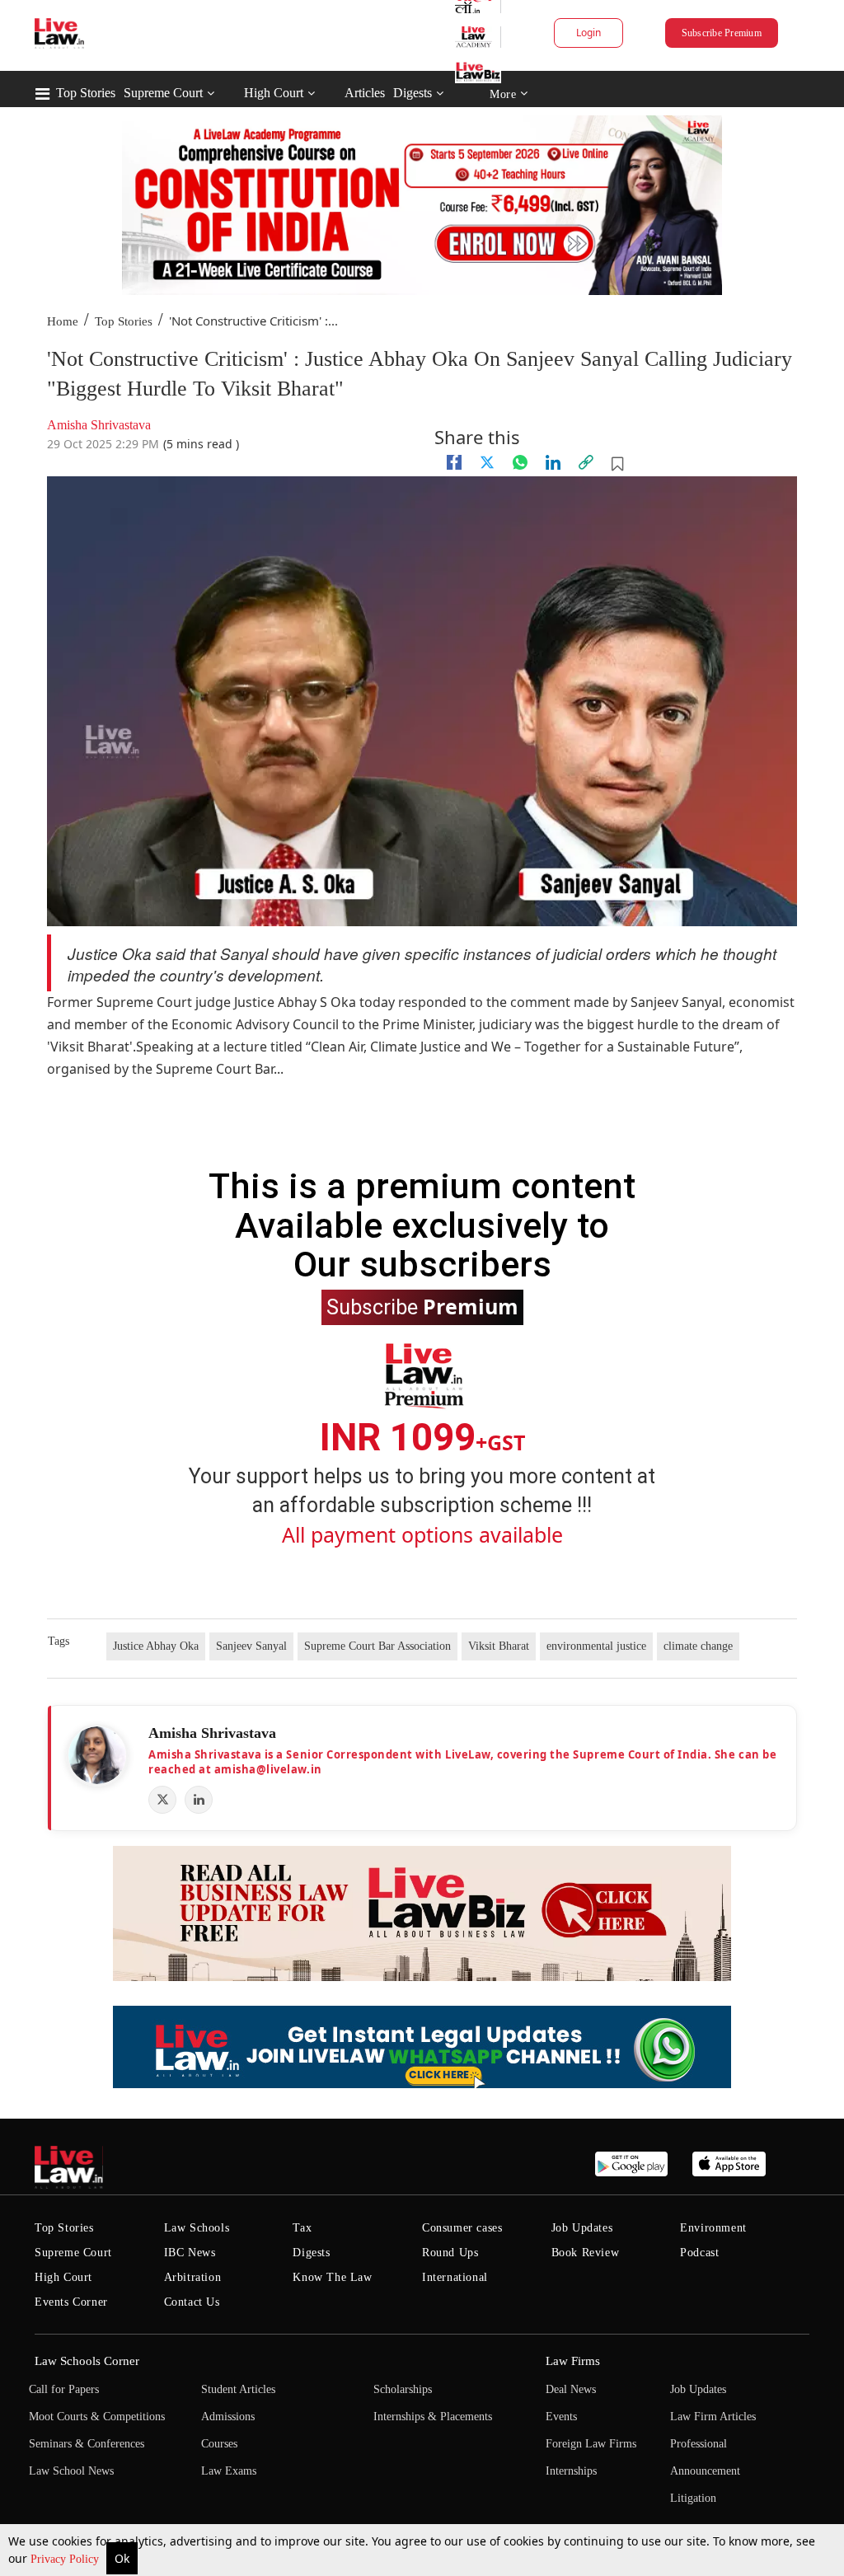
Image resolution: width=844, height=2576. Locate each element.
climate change (698, 1646)
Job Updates (582, 2228)
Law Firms (573, 2361)
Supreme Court (163, 93)
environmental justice (596, 1646)
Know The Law (332, 2277)
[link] (586, 462)
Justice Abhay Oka (156, 1646)
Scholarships (403, 2389)
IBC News (190, 2253)
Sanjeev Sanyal (251, 1646)
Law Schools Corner (87, 2361)
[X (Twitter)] (162, 1800)
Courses (219, 2444)
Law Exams (229, 2471)
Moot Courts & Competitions (97, 2417)
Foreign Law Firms (591, 2444)
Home (63, 321)
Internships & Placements (433, 2417)
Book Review (586, 2253)
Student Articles (238, 2389)
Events (561, 2417)
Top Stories (86, 93)
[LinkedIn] (199, 1800)
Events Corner (71, 2302)
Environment (713, 2228)
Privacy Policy (66, 2559)
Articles (365, 93)
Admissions (228, 2417)
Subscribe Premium (722, 33)
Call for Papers (64, 2389)
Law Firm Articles (713, 2417)
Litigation (693, 2498)
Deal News (571, 2389)
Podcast (699, 2253)
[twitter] (487, 462)
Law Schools (197, 2228)
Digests (413, 93)
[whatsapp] (520, 462)
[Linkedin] (553, 462)
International (455, 2277)
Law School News (71, 2471)
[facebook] (454, 462)
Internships (571, 2471)
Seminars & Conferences (87, 2444)
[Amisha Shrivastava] (97, 1755)
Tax (302, 2228)
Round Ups (450, 2253)
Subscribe (422, 1306)
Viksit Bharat (499, 1646)
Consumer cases (462, 2228)
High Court (274, 93)
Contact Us (192, 2302)
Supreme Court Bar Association (377, 1646)
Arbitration (193, 2277)
